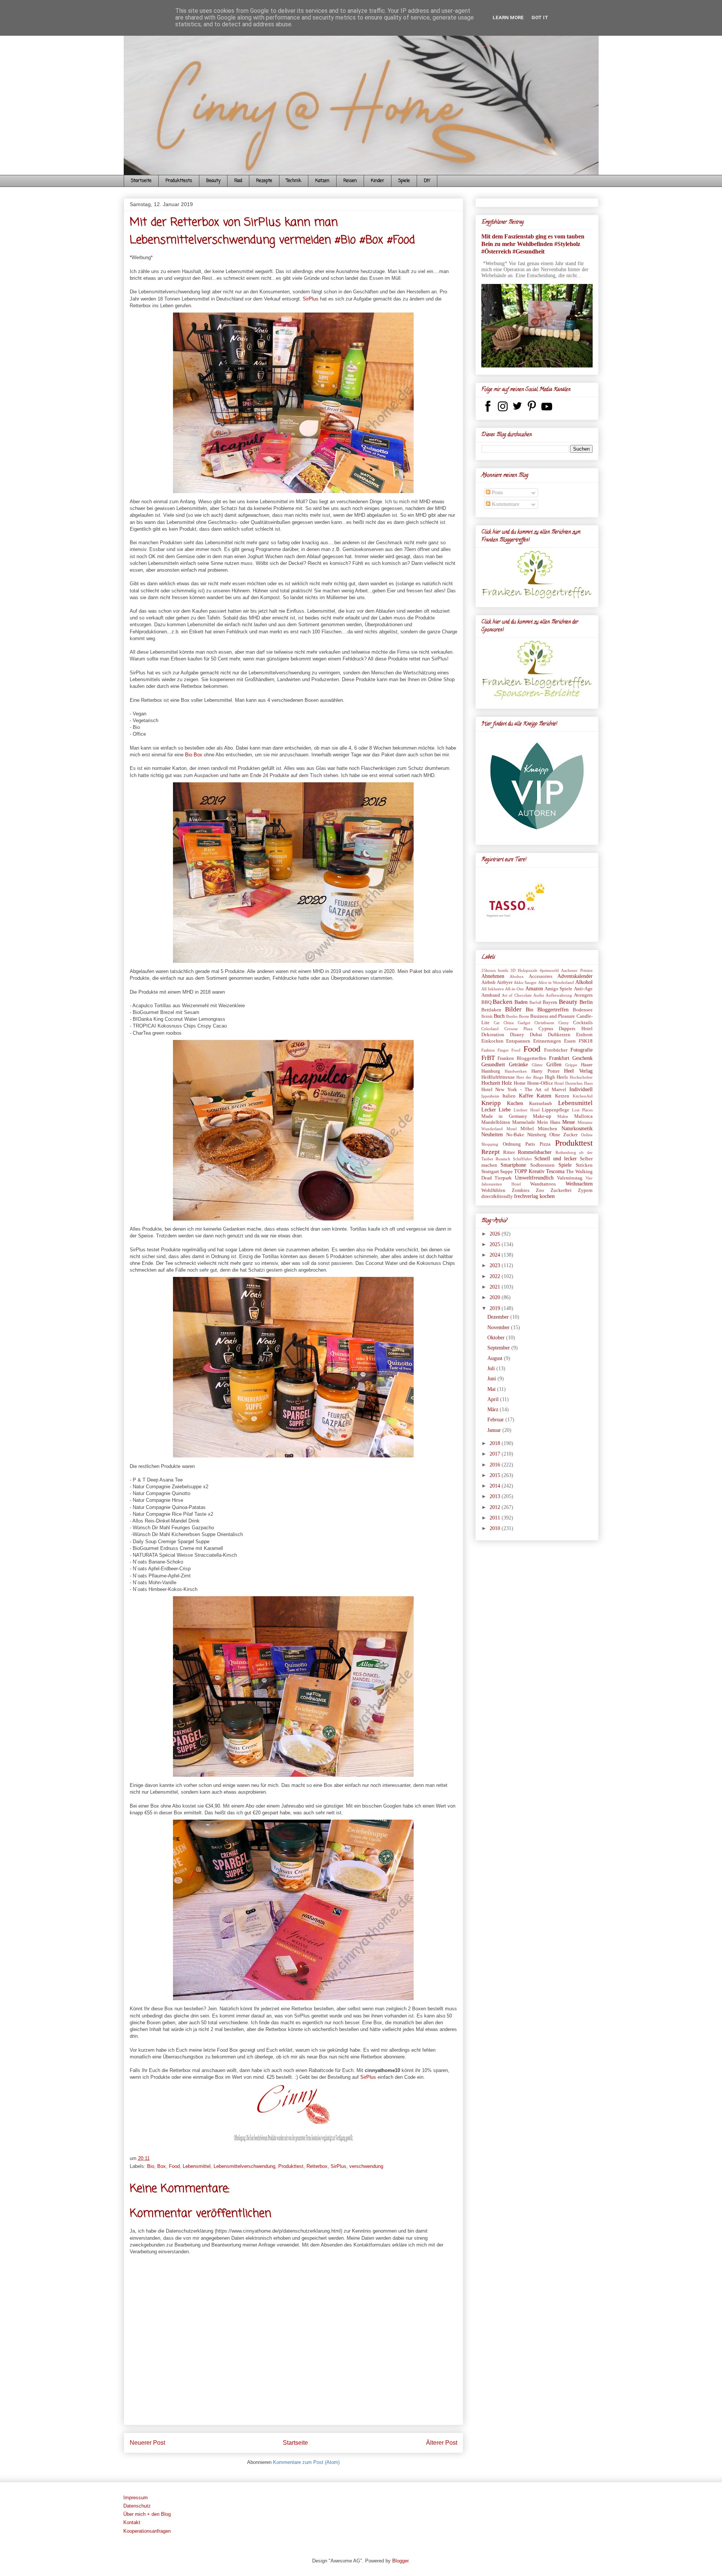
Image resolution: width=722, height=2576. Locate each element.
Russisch (503, 1159)
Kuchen (515, 1103)
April (494, 1399)
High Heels (556, 1077)
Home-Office (540, 1083)
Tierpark (503, 1178)
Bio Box (194, 755)
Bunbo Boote (518, 1016)
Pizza (545, 1144)
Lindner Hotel (527, 1110)
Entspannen (518, 1041)
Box (162, 2166)
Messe (569, 1122)
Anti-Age (583, 989)
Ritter (509, 1152)
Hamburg (491, 1071)
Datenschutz (137, 2506)
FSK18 (586, 1041)
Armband (491, 995)
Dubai (536, 1035)
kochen (547, 1196)
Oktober (497, 1338)
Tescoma (555, 1171)
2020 (496, 1297)
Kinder (378, 181)
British (487, 1016)
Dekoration (493, 1035)
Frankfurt (559, 1058)
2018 (496, 1443)
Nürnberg (537, 1135)
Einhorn (584, 1035)
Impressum (136, 2498)
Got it (540, 17)
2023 (496, 1265)
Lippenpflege (556, 1110)
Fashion (488, 1050)
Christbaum (544, 1023)
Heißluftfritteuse (498, 1077)
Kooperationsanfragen (147, 2531)
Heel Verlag (578, 1071)
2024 (496, 1255)
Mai (492, 1389)
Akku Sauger (525, 982)
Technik (294, 181)
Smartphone (513, 1165)
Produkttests (179, 181)
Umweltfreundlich (534, 1178)
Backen (503, 1002)
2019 (496, 1308)
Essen (570, 1041)
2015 (496, 1475)
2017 (496, 1454)
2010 (496, 1528)
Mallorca (583, 1116)
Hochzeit (491, 1083)
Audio (539, 995)
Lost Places (582, 1110)
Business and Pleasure (553, 1016)
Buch (499, 1016)
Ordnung (512, 1144)
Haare (587, 1065)
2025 (496, 1244)
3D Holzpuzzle (524, 970)
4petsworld (549, 970)
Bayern (550, 1002)
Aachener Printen (577, 970)
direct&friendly (497, 1196)
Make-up (542, 1116)
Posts (497, 493)
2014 (496, 1486)
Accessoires (541, 976)
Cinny (564, 1023)
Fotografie (582, 1050)
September (499, 1348)
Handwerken (516, 1071)
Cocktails (583, 1023)
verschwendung (366, 2166)
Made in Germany (504, 1116)
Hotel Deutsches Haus (573, 1083)
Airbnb (488, 982)
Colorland (490, 1029)
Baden (521, 1002)
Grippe (571, 1065)
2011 (496, 1518)
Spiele (404, 181)
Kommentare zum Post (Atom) (306, 2462)
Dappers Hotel (576, 1029)
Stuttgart (490, 1172)
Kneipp (491, 1103)
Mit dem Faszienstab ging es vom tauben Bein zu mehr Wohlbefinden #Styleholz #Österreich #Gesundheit (533, 244)
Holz (507, 1083)
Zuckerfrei (561, 1190)
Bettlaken (491, 1010)
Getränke (518, 1065)
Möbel (527, 1129)
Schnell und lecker (556, 1159)
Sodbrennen (542, 1165)
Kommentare (505, 504)
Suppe (507, 1172)
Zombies (521, 1190)
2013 (496, 1496)
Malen (563, 1116)
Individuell (581, 1089)
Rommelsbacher (535, 1152)
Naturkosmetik (577, 1129)
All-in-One (514, 989)
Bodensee (583, 1010)
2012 (496, 1507)
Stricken (584, 1165)
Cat (497, 1023)
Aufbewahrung (559, 995)
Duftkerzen (559, 1035)
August (496, 1358)
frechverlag (526, 1196)
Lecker (489, 1110)
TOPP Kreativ (529, 1171)
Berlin (586, 1002)
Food (238, 181)
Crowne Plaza (518, 1029)
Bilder (513, 1009)
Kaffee (526, 1096)
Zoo (540, 1190)
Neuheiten (492, 1135)
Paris (530, 1144)
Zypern (585, 1190)
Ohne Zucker (563, 1135)
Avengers (583, 995)
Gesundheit (493, 1065)
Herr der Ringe (530, 1077)
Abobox (517, 976)
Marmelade (524, 1122)
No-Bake (515, 1135)
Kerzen (562, 1096)
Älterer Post (442, 2443)
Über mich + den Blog (147, 2514)
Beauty (213, 181)
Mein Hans (548, 1122)
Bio (151, 2166)
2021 (496, 1287)
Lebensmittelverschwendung (244, 2166)
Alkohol (584, 982)
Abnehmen (493, 976)
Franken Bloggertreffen (522, 1058)
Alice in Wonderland (556, 982)
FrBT (488, 1058)
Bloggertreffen (553, 1010)
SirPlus (311, 299)
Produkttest (291, 2166)
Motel (512, 1129)
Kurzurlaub (541, 1104)
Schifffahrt (522, 1159)
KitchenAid (583, 1096)
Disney (517, 1035)
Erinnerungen (547, 1041)
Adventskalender (575, 976)
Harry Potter (545, 1071)
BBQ (486, 1002)
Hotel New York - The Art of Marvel (524, 1090)
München (548, 1129)
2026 (496, 1234)
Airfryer (505, 982)
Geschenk (582, 1058)
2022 (496, 1276)
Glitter (537, 1065)
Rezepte (264, 181)
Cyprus (546, 1029)
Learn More (508, 17)
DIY (427, 181)
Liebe (505, 1110)
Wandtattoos (543, 1184)
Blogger (400, 2561)
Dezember (499, 1317)
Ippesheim (490, 1096)
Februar (496, 1420)
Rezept (491, 1152)
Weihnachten (579, 1184)
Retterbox (317, 2166)
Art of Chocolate (517, 995)
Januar (495, 1430)
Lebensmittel (197, 2166)
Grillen (554, 1065)
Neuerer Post (147, 2443)
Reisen (350, 181)
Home (520, 1083)
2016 (496, 1465)
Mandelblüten (496, 1122)
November (499, 1327)
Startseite (141, 181)
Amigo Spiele (558, 989)
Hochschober (581, 1077)
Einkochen (492, 1041)
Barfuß (535, 1002)
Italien (509, 1096)
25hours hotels (495, 970)
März (494, 1409)
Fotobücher (556, 1050)
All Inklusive (493, 989)
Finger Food (509, 1050)
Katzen (322, 181)
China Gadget (517, 1023)
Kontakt (132, 2522)
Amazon (534, 989)
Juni (492, 1379)
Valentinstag (570, 1178)
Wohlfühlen (493, 1190)
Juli (492, 1368)
